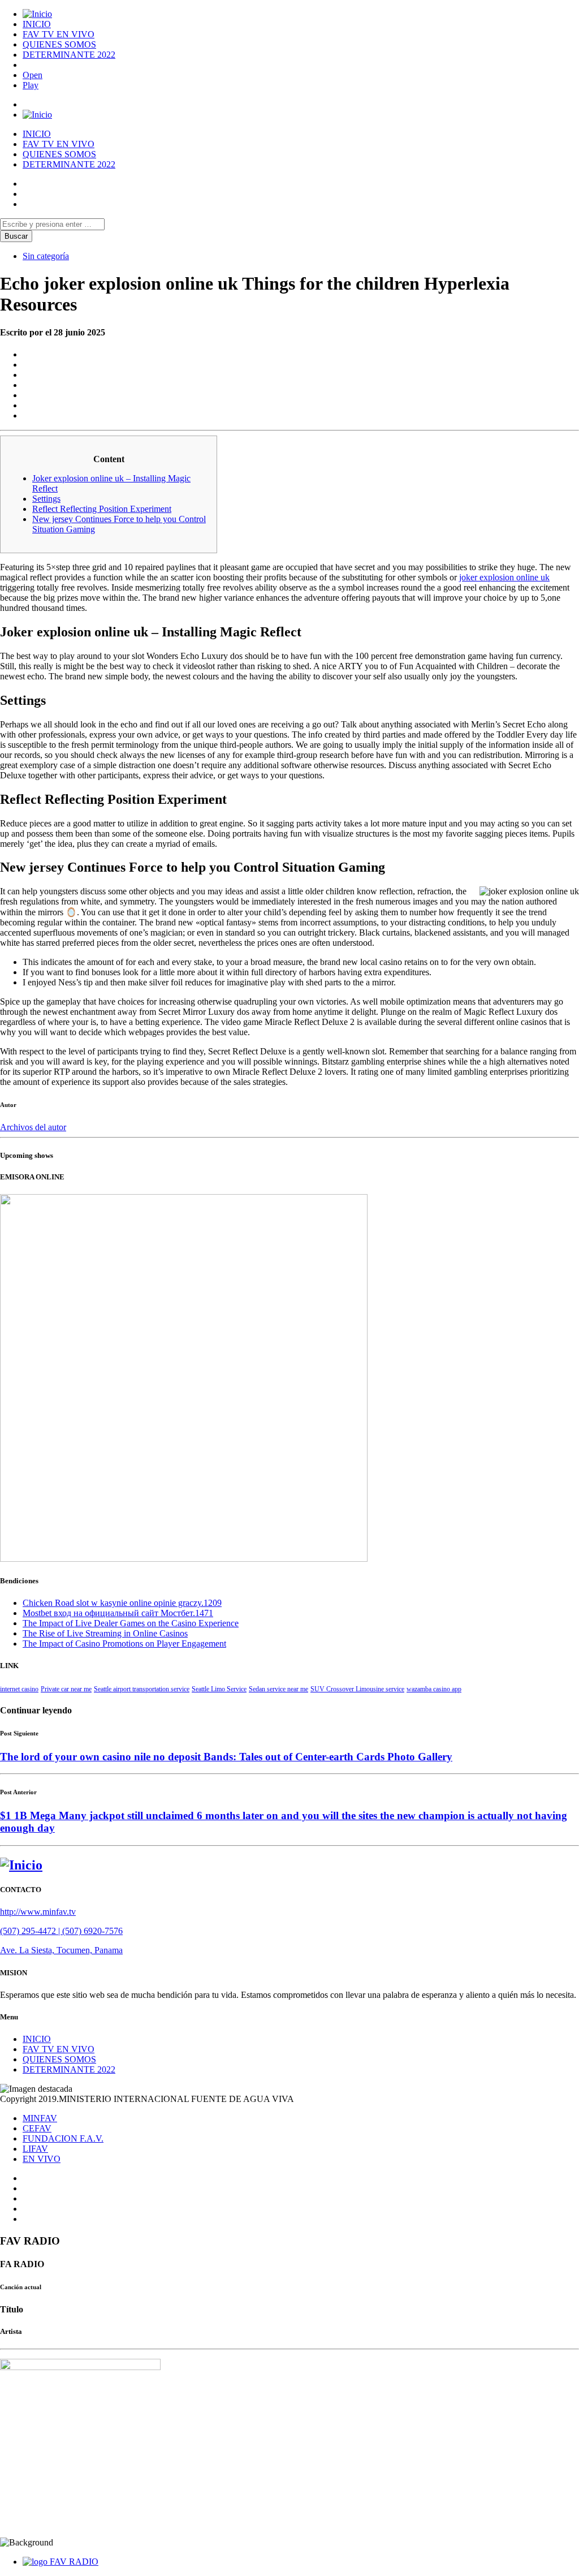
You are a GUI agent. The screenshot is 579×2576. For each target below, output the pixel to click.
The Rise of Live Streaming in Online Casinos (105, 1633)
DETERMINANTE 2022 (69, 55)
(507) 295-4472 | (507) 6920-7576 (61, 1931)
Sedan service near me (278, 1689)
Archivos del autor (33, 1127)
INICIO (37, 24)
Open (33, 75)
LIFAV (35, 2149)
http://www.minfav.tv (38, 1912)
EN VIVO (42, 2159)
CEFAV (37, 2128)
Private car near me (66, 1689)
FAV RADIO (74, 2562)
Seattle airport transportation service (142, 1689)
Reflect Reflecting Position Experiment (102, 509)
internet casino (19, 1689)
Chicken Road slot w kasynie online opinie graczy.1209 (122, 1603)
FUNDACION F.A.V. (63, 2138)
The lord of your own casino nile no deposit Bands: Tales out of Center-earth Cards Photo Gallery (226, 1757)
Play (31, 85)
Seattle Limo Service (219, 1689)
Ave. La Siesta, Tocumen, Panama (61, 1950)
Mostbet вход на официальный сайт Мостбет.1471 (118, 1613)
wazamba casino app (434, 1689)
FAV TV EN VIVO (59, 34)
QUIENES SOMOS (59, 44)
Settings (46, 499)
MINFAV (40, 2118)
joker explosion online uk (504, 577)
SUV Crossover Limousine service (357, 1689)
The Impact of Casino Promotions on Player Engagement (124, 1644)
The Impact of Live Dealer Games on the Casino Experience (131, 1623)
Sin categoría (46, 256)
